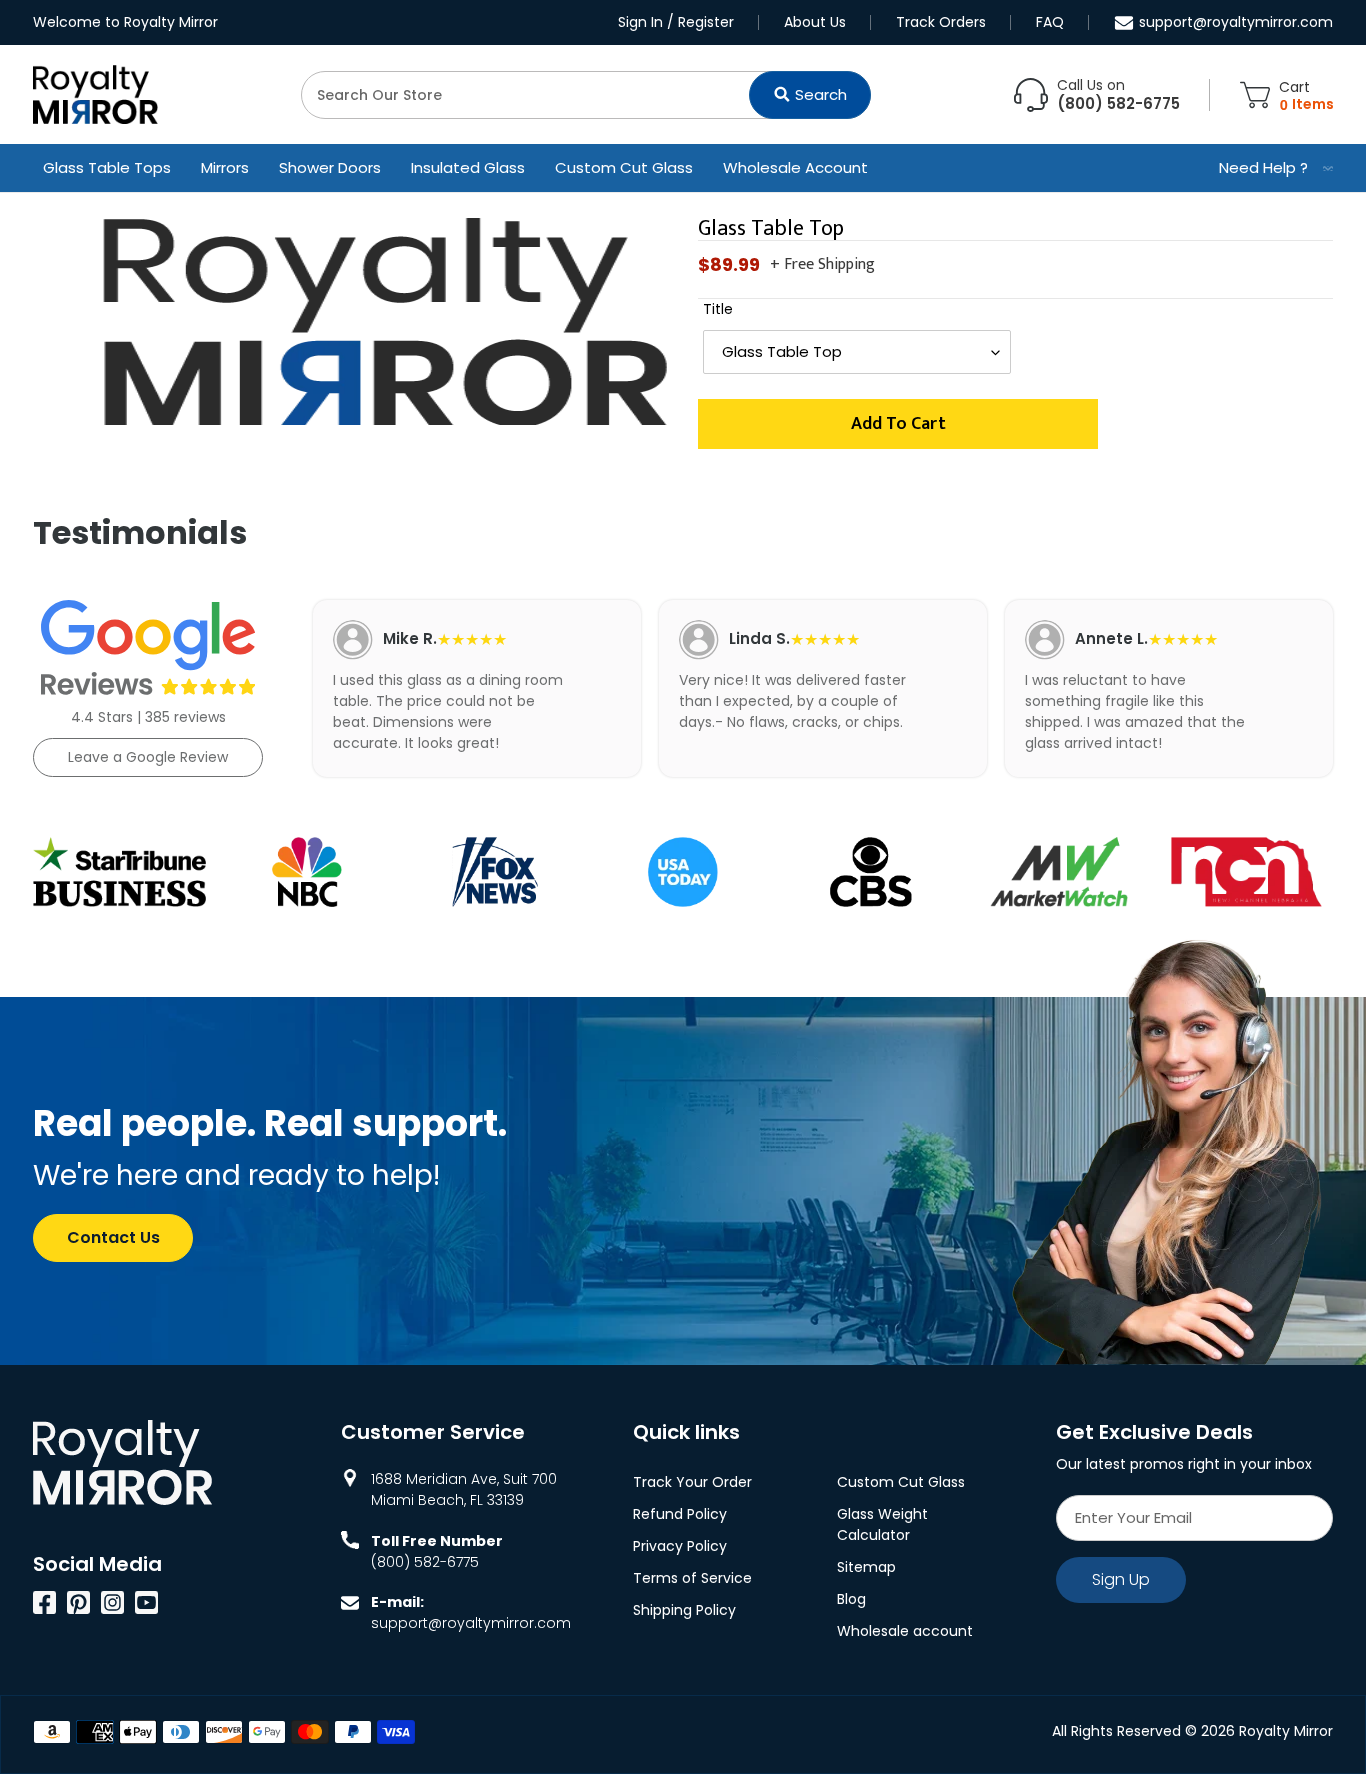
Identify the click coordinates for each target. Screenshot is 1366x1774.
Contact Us (113, 1237)
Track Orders (941, 22)
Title (718, 309)
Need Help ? (1263, 167)
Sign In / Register (676, 22)
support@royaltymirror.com (1236, 22)
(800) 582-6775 (425, 1562)
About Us (815, 22)
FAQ (1050, 22)
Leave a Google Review (148, 757)
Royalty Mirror (1286, 1731)
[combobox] (586, 95)
